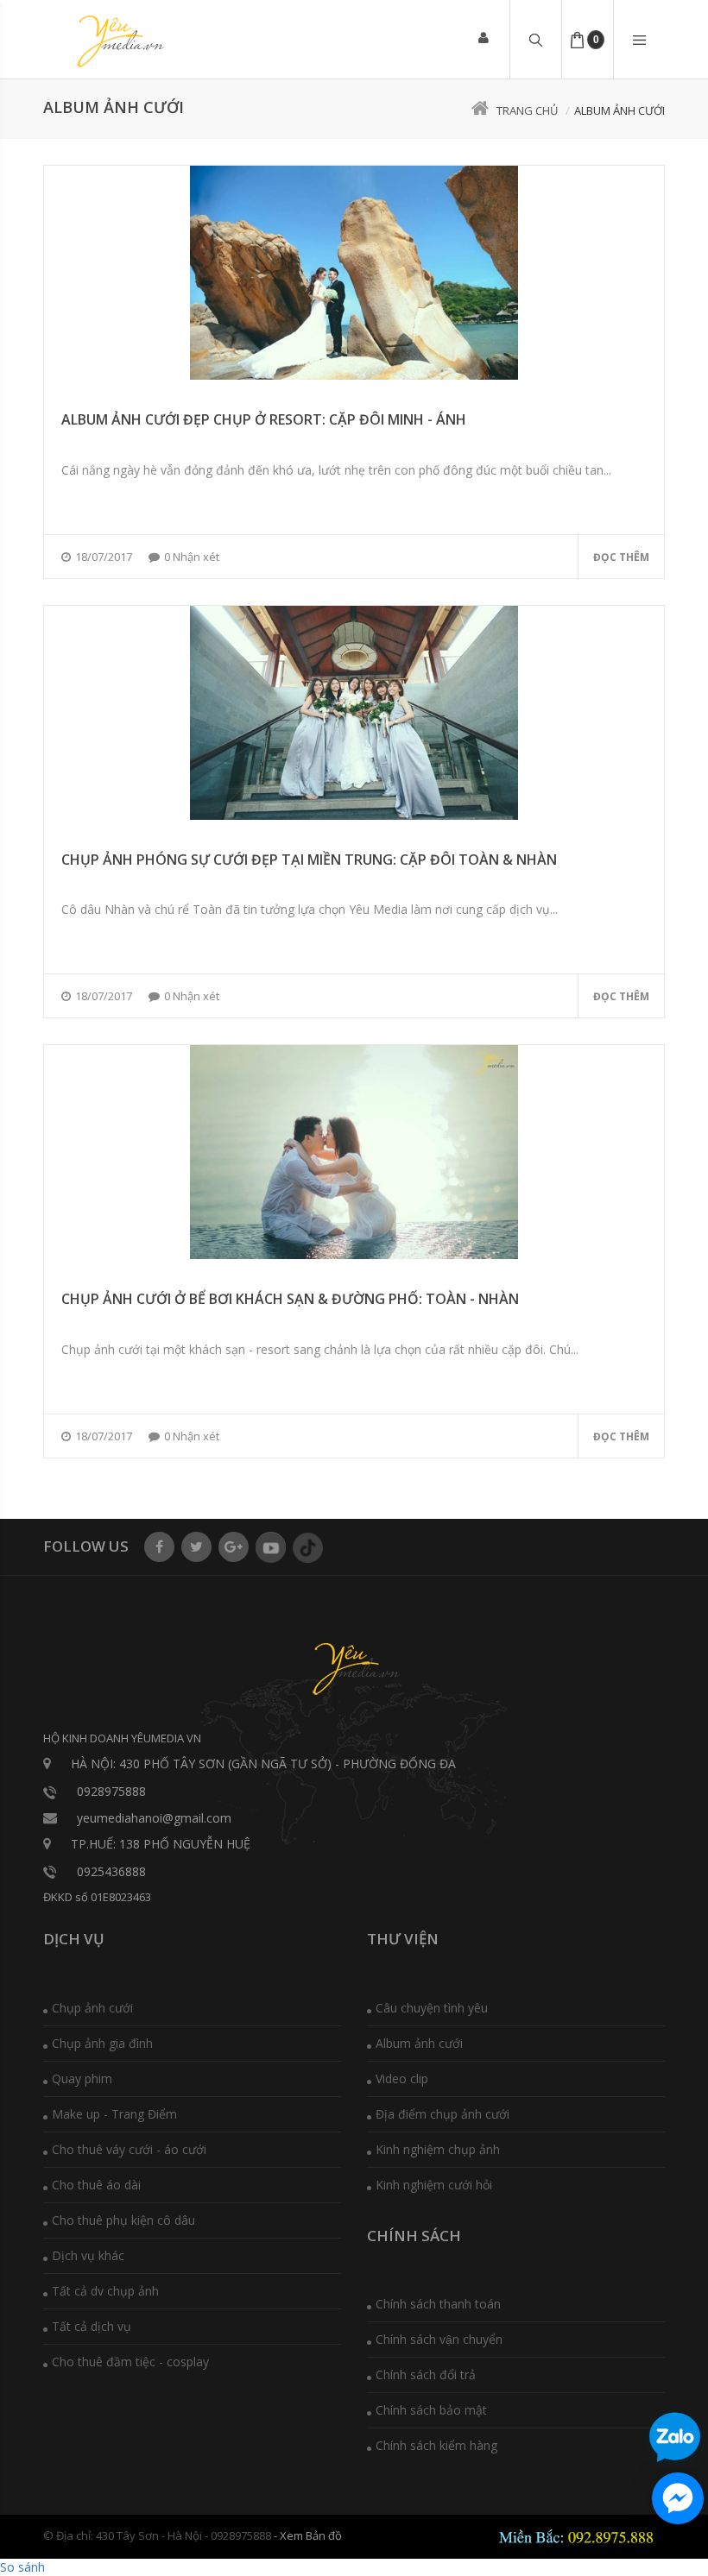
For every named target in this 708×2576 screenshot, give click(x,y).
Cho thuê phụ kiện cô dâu (123, 2220)
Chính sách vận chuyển (439, 2339)
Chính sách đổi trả (426, 2374)
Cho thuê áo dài (96, 2185)
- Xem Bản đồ (308, 2535)
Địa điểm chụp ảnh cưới (442, 2114)
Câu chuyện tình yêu (432, 2008)
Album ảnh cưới (419, 2043)
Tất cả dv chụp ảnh (105, 2291)
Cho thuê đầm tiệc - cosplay (130, 2362)
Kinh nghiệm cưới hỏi (434, 2185)
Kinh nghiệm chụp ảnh (438, 2149)
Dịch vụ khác (88, 2255)
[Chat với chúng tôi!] (678, 2498)
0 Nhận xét (192, 557)
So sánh (22, 2567)
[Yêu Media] (118, 41)
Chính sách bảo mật (431, 2410)
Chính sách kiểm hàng (436, 2445)
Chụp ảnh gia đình (102, 2043)
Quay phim (82, 2078)
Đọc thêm (621, 557)
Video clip (402, 2078)
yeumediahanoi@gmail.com (154, 1818)
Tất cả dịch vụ (92, 2326)
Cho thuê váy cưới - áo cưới (129, 2149)
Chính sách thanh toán (438, 2304)
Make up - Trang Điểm (114, 2114)
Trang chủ (527, 110)
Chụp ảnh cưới (92, 2008)
